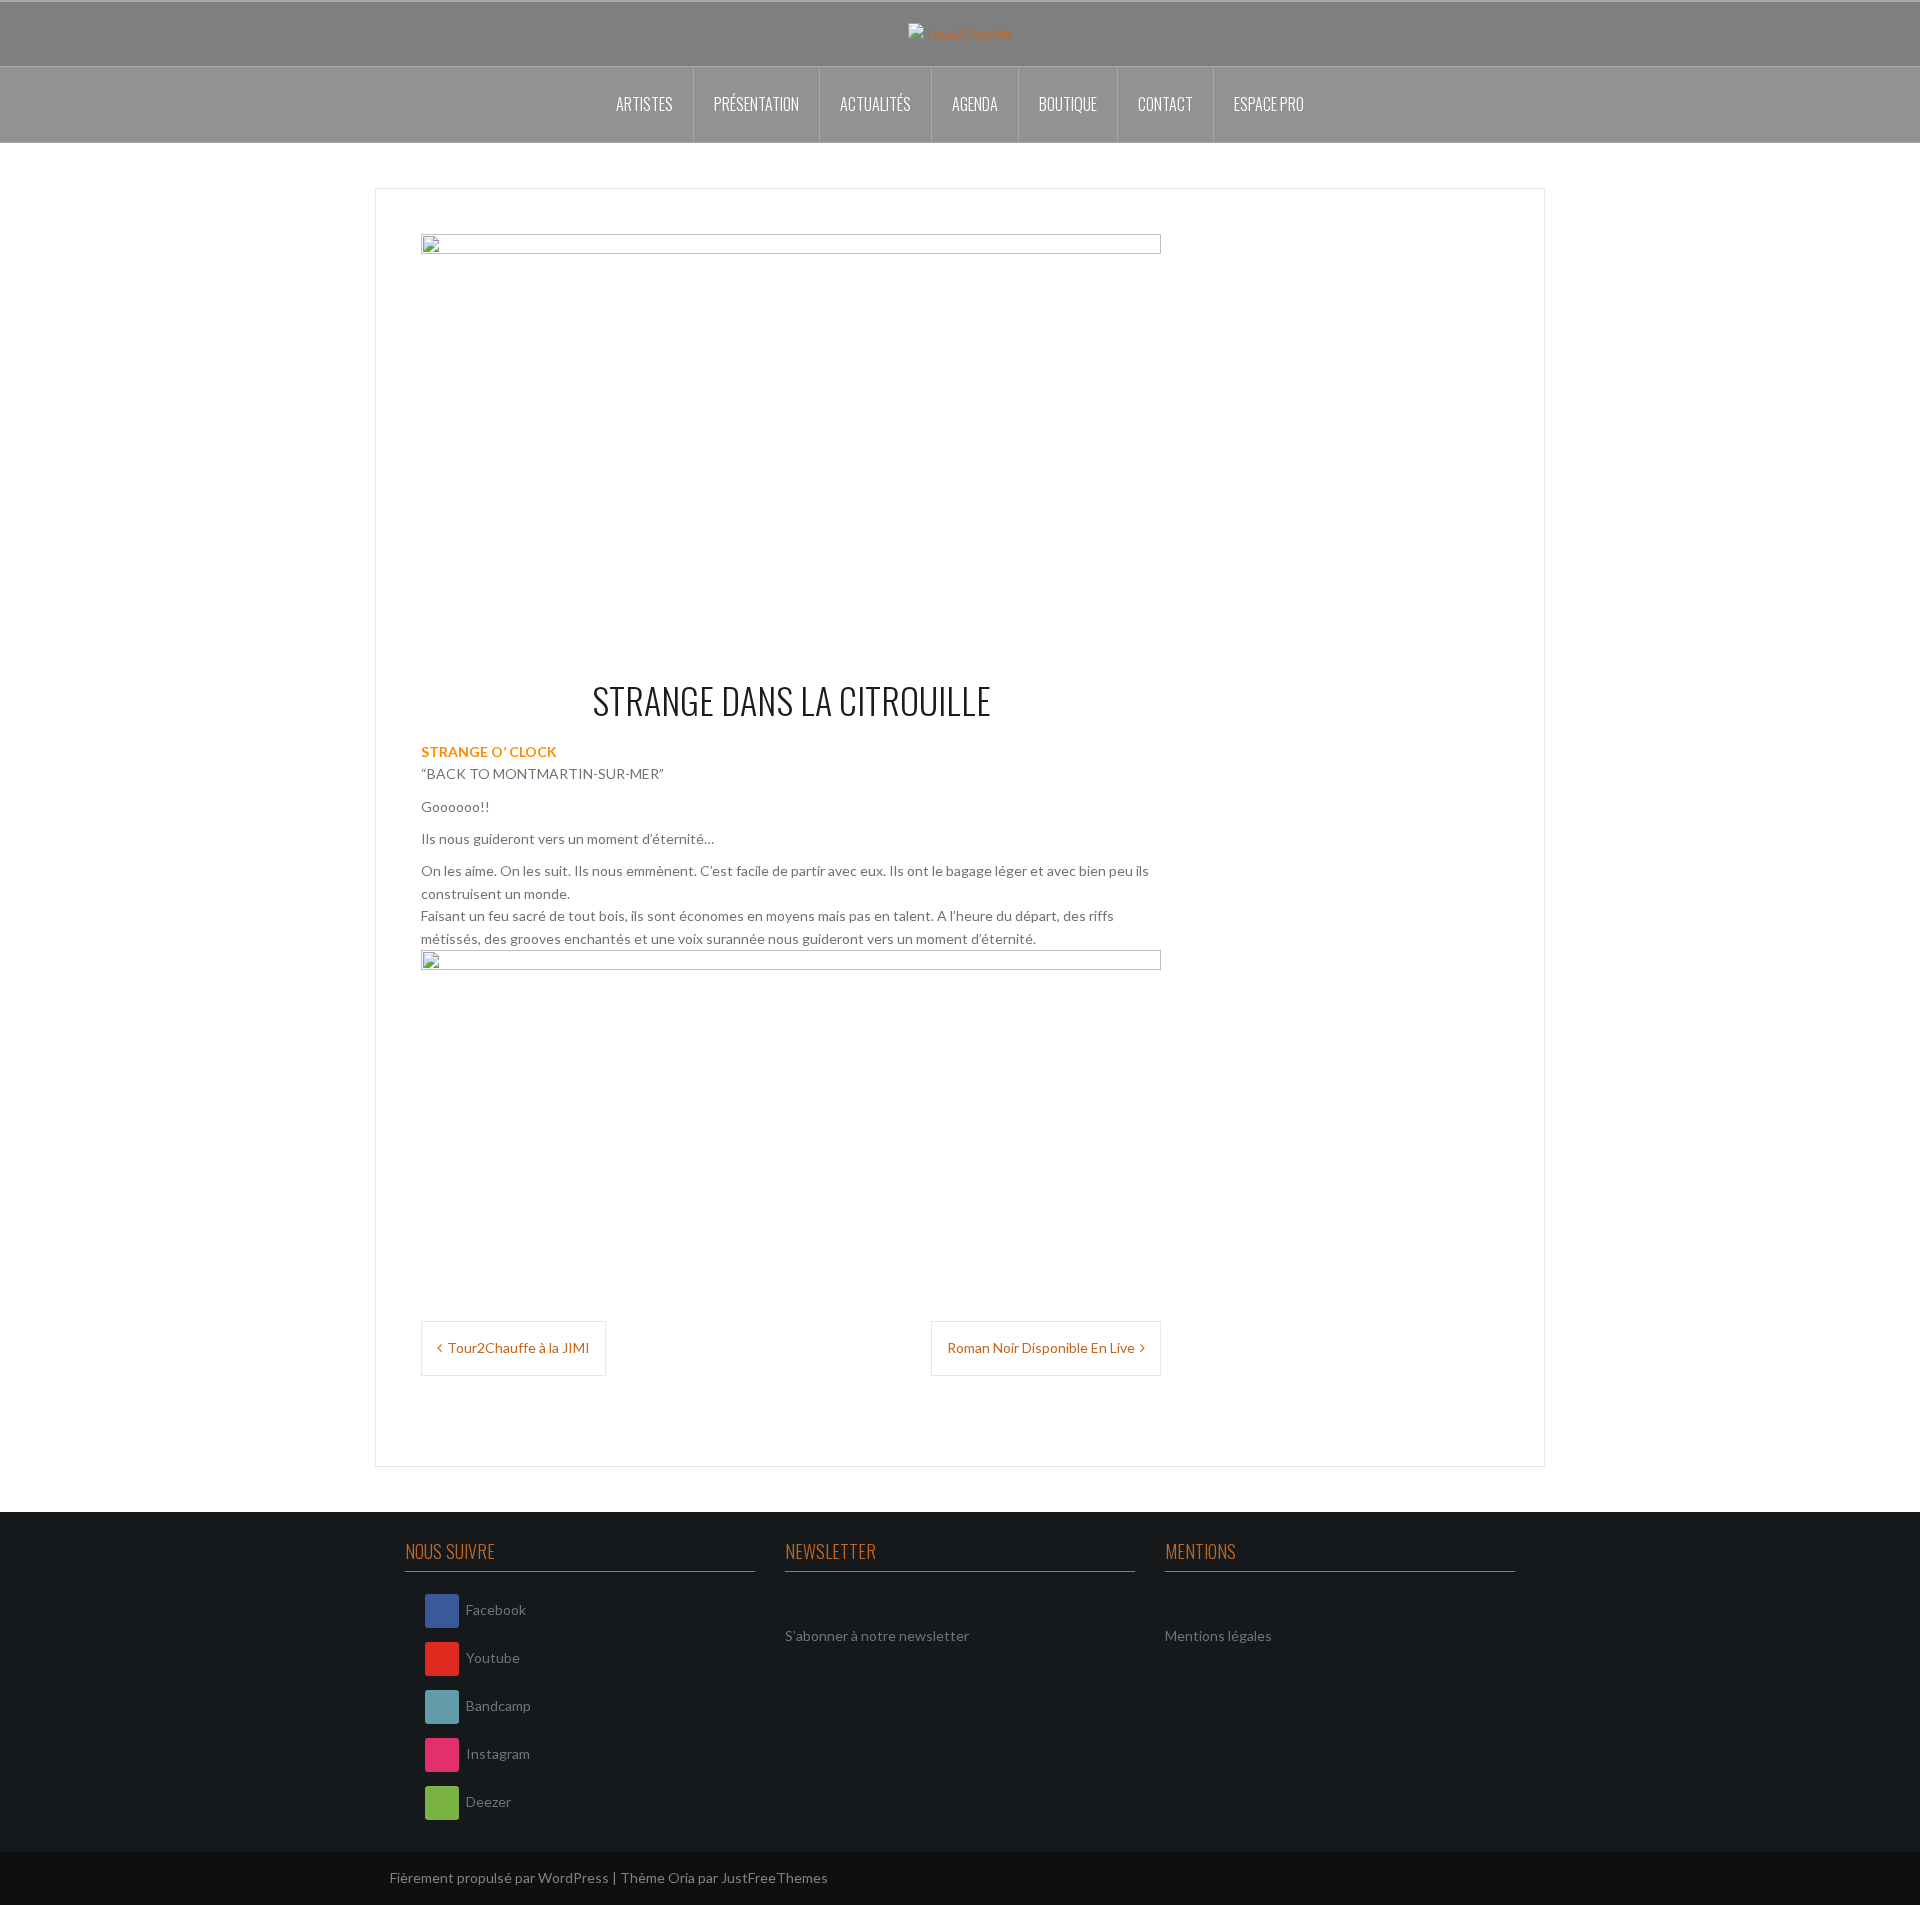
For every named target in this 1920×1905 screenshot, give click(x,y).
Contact (1165, 104)
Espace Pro (1269, 104)
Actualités (875, 104)
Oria (681, 1877)
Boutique (1068, 104)
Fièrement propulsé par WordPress (499, 1877)
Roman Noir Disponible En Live (1041, 1347)
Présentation (756, 104)
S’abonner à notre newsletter (877, 1635)
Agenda (975, 104)
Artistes (644, 104)
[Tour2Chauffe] (960, 32)
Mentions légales (1218, 1635)
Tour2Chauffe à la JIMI (518, 1347)
